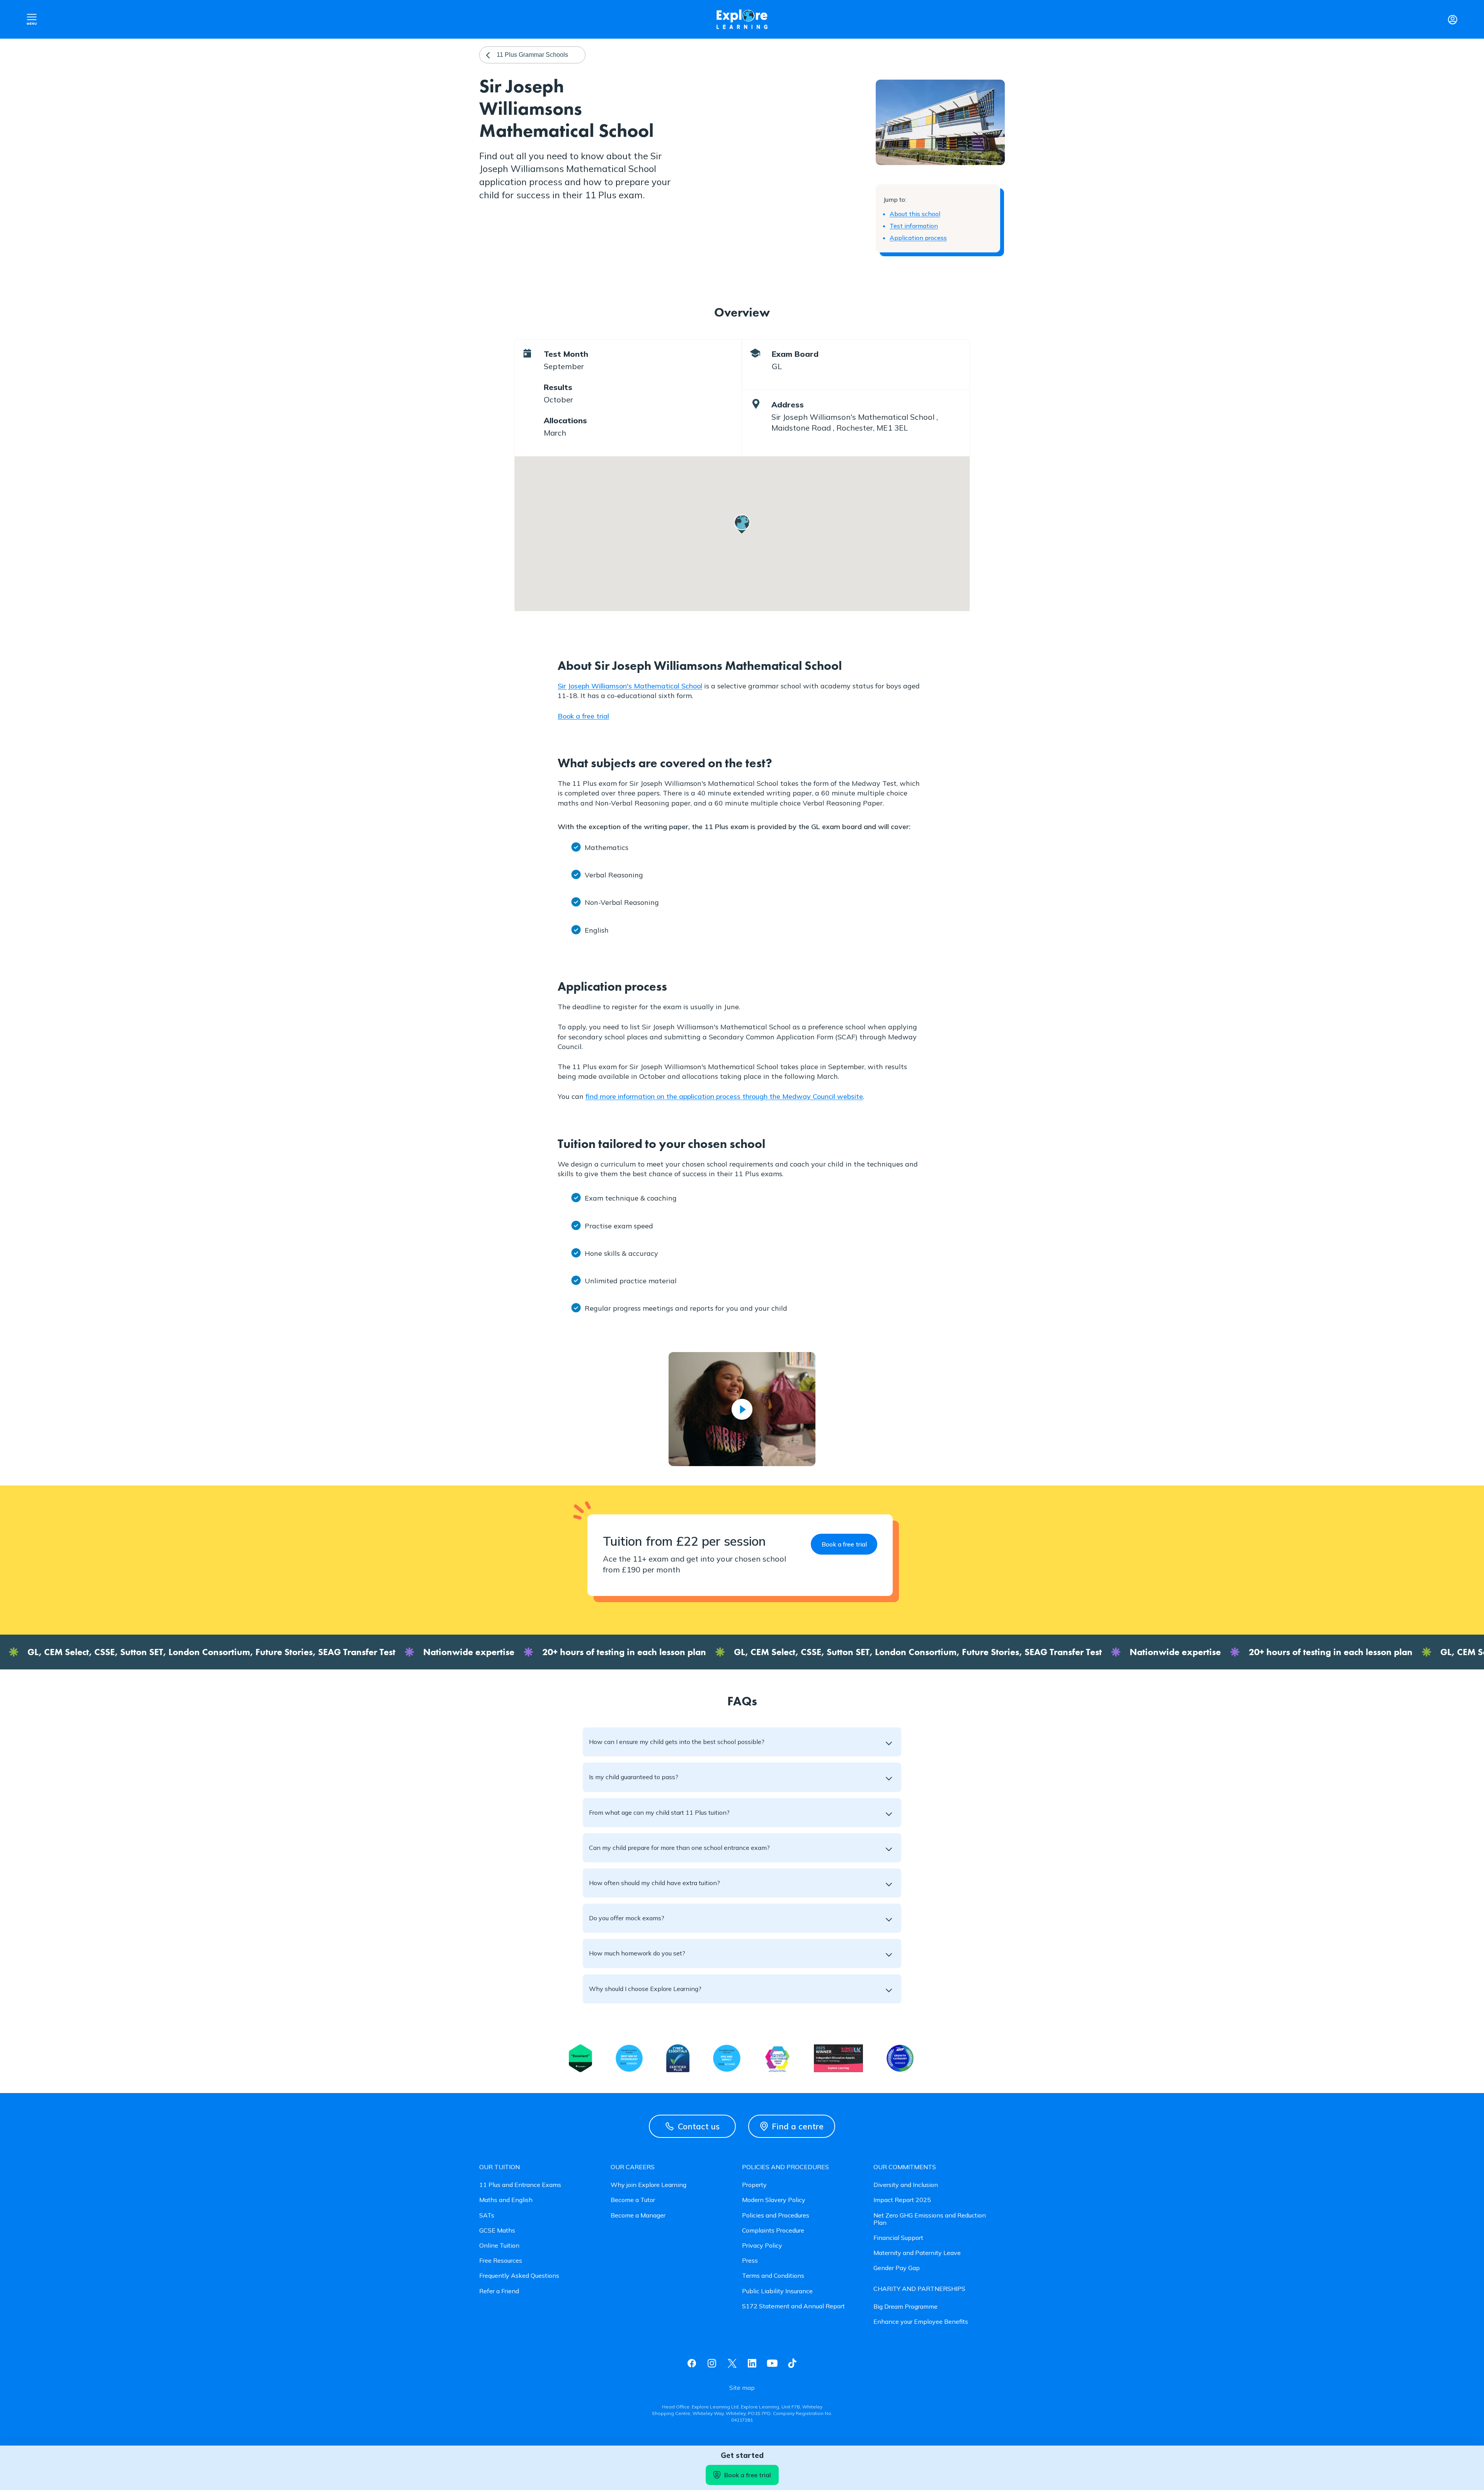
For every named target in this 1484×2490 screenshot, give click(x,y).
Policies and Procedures (776, 2215)
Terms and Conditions (773, 2276)
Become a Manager (638, 2215)
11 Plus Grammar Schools (532, 55)
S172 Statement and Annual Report (793, 2306)
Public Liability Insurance (777, 2291)
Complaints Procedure (773, 2230)
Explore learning (742, 20)
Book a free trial (583, 716)
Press (750, 2261)
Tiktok (792, 2363)
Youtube (772, 2363)
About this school (915, 214)
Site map (742, 2388)
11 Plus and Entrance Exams (520, 2185)
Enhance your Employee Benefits (921, 2322)
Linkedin (752, 2363)
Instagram (712, 2363)
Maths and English (506, 2200)
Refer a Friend (499, 2291)
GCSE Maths (497, 2230)
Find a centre (798, 2126)
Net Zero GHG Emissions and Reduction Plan (930, 2219)
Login (1452, 19)
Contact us (699, 2126)
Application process (918, 238)
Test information (914, 226)
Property (754, 2185)
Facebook (692, 2363)
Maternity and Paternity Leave (917, 2253)
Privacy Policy (762, 2246)
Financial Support (898, 2238)
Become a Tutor (633, 2200)
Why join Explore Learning (648, 2185)
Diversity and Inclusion (906, 2185)
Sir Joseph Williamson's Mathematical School (630, 686)
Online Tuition (499, 2246)
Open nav (32, 19)
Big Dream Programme (905, 2307)
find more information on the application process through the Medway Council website (724, 1096)
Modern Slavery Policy (774, 2200)
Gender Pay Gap (897, 2268)
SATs (487, 2215)
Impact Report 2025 (902, 2200)
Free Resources (501, 2261)
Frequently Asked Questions (519, 2276)
